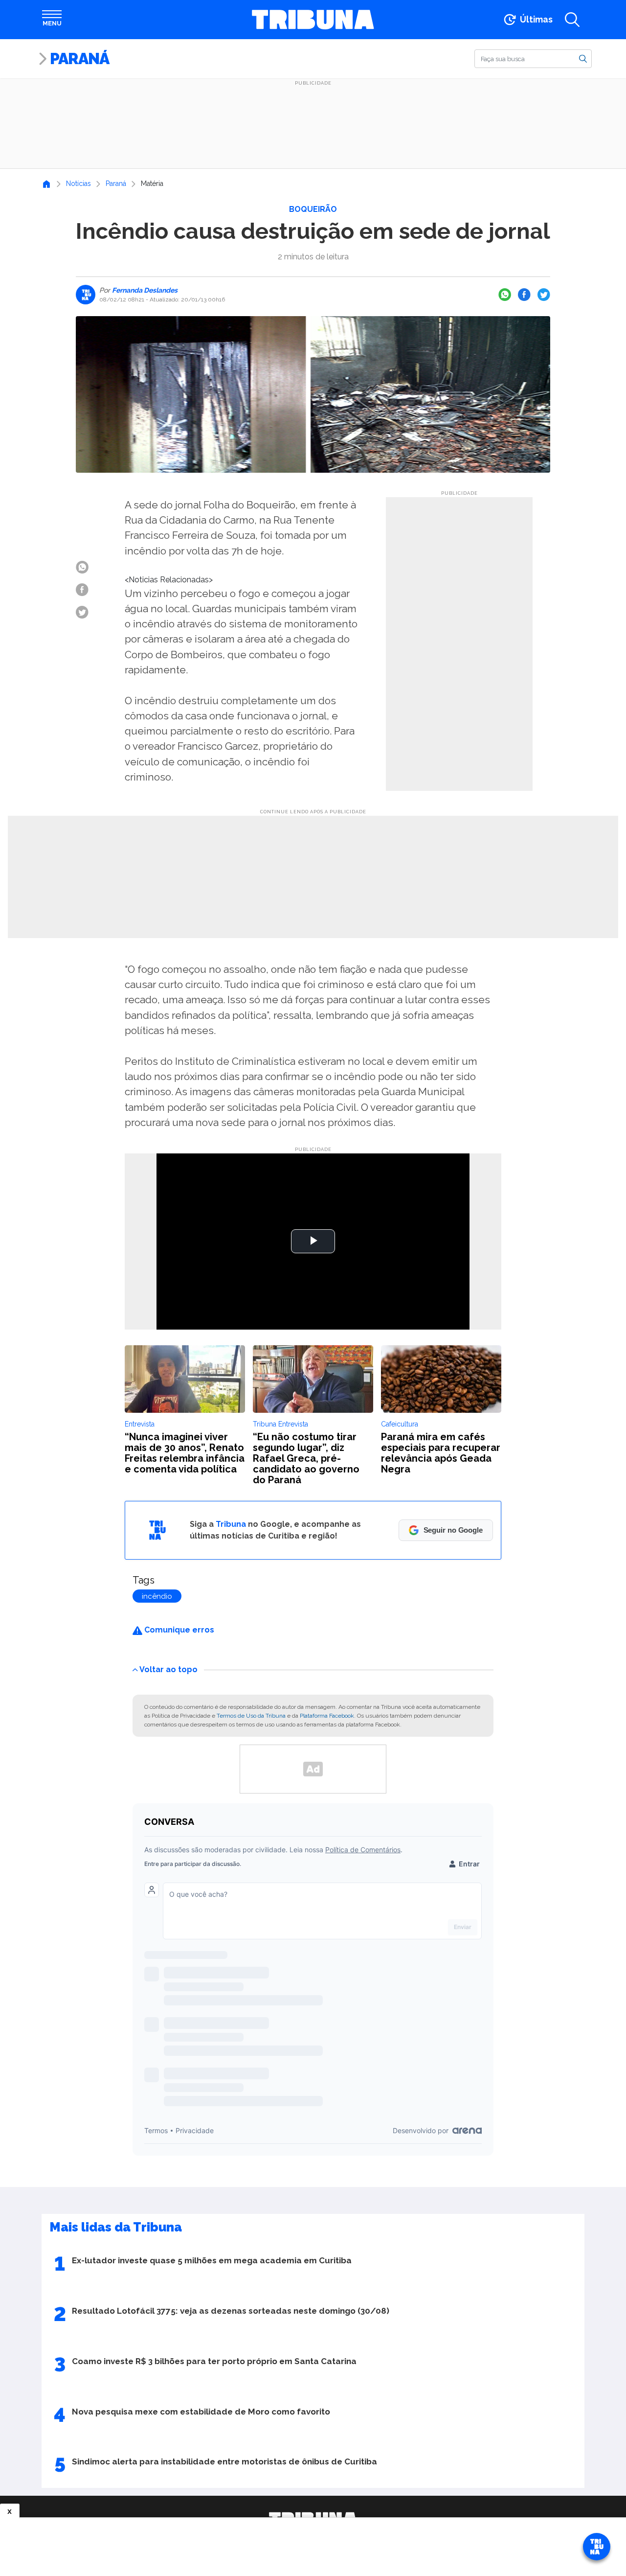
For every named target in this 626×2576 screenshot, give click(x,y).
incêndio (157, 1596)
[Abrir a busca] (572, 20)
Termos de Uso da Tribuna (251, 1716)
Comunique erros (178, 1630)
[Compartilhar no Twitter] (544, 295)
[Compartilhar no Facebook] (524, 295)
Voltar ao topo (168, 1669)
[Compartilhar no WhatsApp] (505, 295)
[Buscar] (583, 58)
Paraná (79, 58)
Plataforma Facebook (327, 1716)
